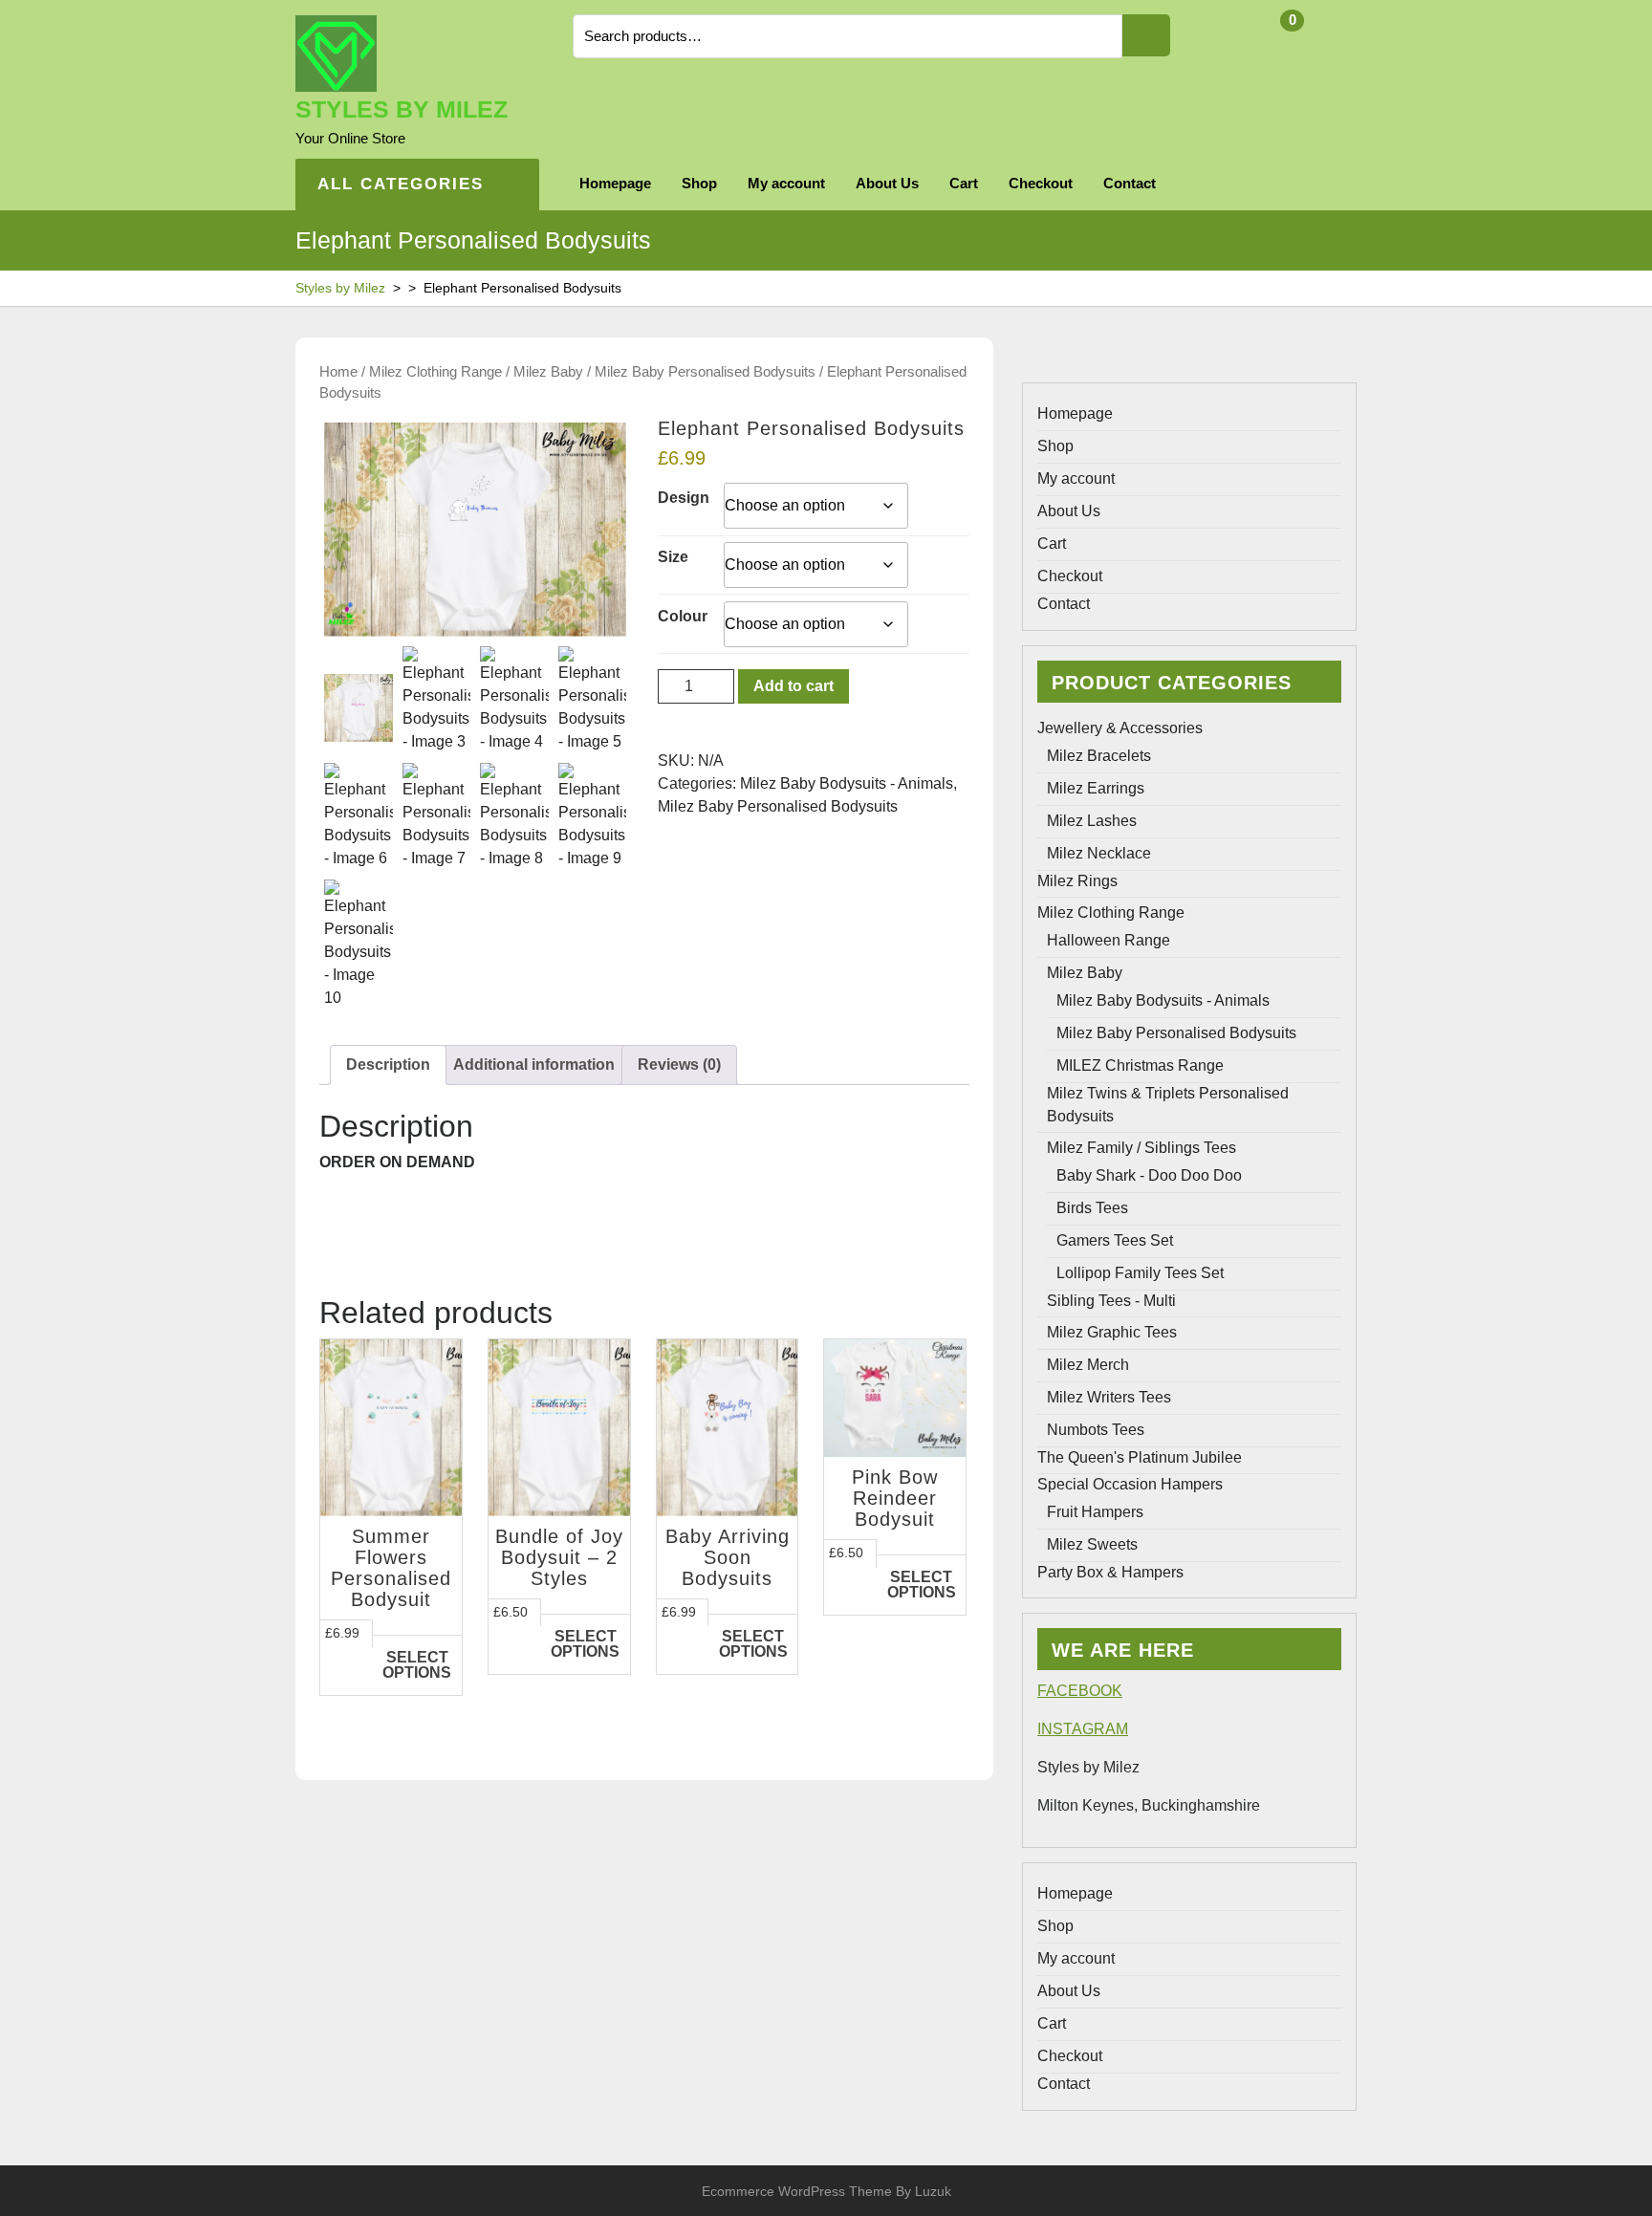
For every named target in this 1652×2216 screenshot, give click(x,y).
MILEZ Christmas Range (1140, 1065)
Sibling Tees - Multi (1111, 1301)
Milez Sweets (1092, 1544)
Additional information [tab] (534, 1065)
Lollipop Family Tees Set (1140, 1273)
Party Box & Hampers (1110, 1572)
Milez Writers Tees (1109, 1397)
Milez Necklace (1099, 853)
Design (684, 498)
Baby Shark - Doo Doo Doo (1149, 1175)
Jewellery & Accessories (1120, 728)
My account (786, 183)
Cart (964, 183)
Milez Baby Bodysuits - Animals (847, 783)
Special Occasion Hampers (1130, 1484)
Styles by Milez (402, 109)
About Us (887, 183)
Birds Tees (1092, 1208)
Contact (1130, 183)
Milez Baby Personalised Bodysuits (705, 372)
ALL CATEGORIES (401, 184)
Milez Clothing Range (435, 372)
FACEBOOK (1080, 1691)
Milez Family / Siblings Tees (1141, 1148)
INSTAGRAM (1083, 1729)
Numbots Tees (1096, 1430)
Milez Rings (1077, 881)
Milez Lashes (1092, 821)
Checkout (1041, 183)
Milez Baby (548, 372)
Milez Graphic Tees (1112, 1332)
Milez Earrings (1096, 788)
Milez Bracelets (1099, 756)
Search (1146, 35)
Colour (683, 616)
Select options (417, 1665)
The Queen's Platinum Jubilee (1140, 1457)
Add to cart (793, 686)
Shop (699, 183)
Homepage (615, 183)
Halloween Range (1109, 940)
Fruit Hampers (1095, 1512)
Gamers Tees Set (1115, 1240)
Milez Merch (1088, 1365)
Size (673, 557)
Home (338, 372)
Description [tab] (388, 1065)
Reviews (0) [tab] (679, 1065)
